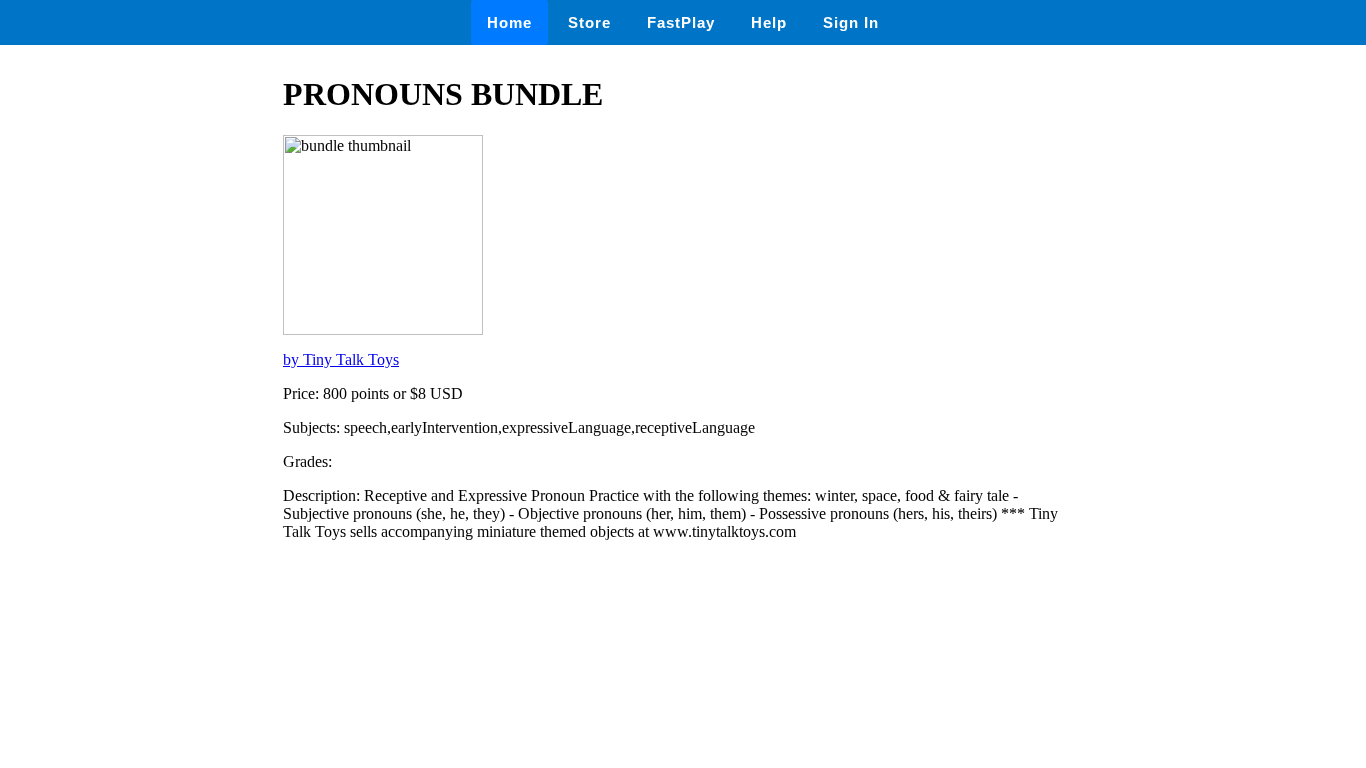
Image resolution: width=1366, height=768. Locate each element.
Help (769, 22)
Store (589, 22)
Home (509, 22)
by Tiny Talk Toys (341, 359)
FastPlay (681, 22)
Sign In (851, 22)
